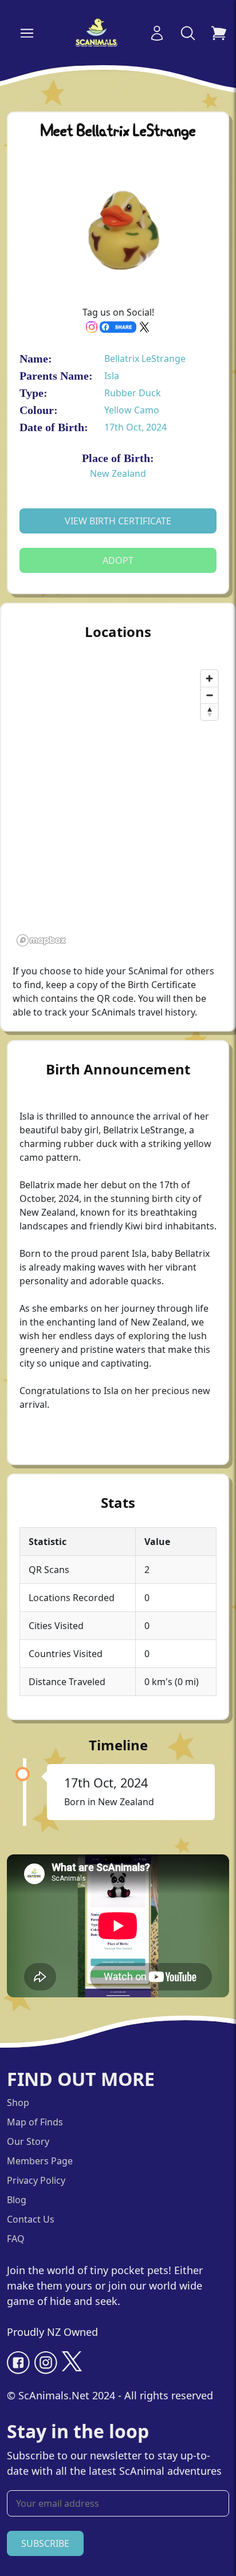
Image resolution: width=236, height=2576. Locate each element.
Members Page (40, 2161)
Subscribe (45, 2543)
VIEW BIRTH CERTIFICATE (118, 521)
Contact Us (31, 2219)
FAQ (16, 2239)
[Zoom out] (209, 695)
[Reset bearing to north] (209, 712)
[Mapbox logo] (41, 940)
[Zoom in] (209, 678)
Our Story (28, 2141)
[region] (118, 807)
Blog (17, 2200)
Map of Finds (35, 2122)
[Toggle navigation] (27, 33)
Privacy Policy (36, 2180)
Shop (18, 2103)
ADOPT (118, 560)
